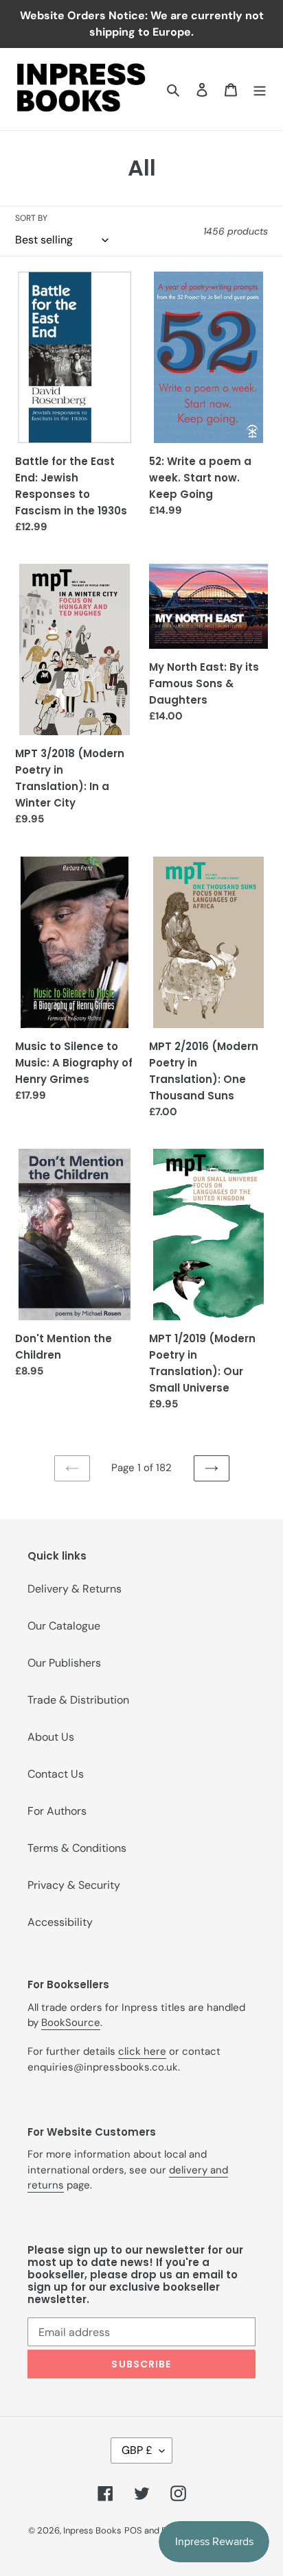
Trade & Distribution (78, 1700)
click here (142, 2051)
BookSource (71, 2023)
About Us (51, 1737)
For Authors (57, 1811)
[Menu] (260, 89)
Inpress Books (92, 2530)
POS (133, 2530)
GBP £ (137, 2450)
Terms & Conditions (77, 1848)
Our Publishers (64, 1663)
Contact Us (56, 1774)
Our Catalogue (64, 1626)
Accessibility (60, 1922)
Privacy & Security (74, 1885)
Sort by (31, 218)
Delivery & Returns (75, 1589)
